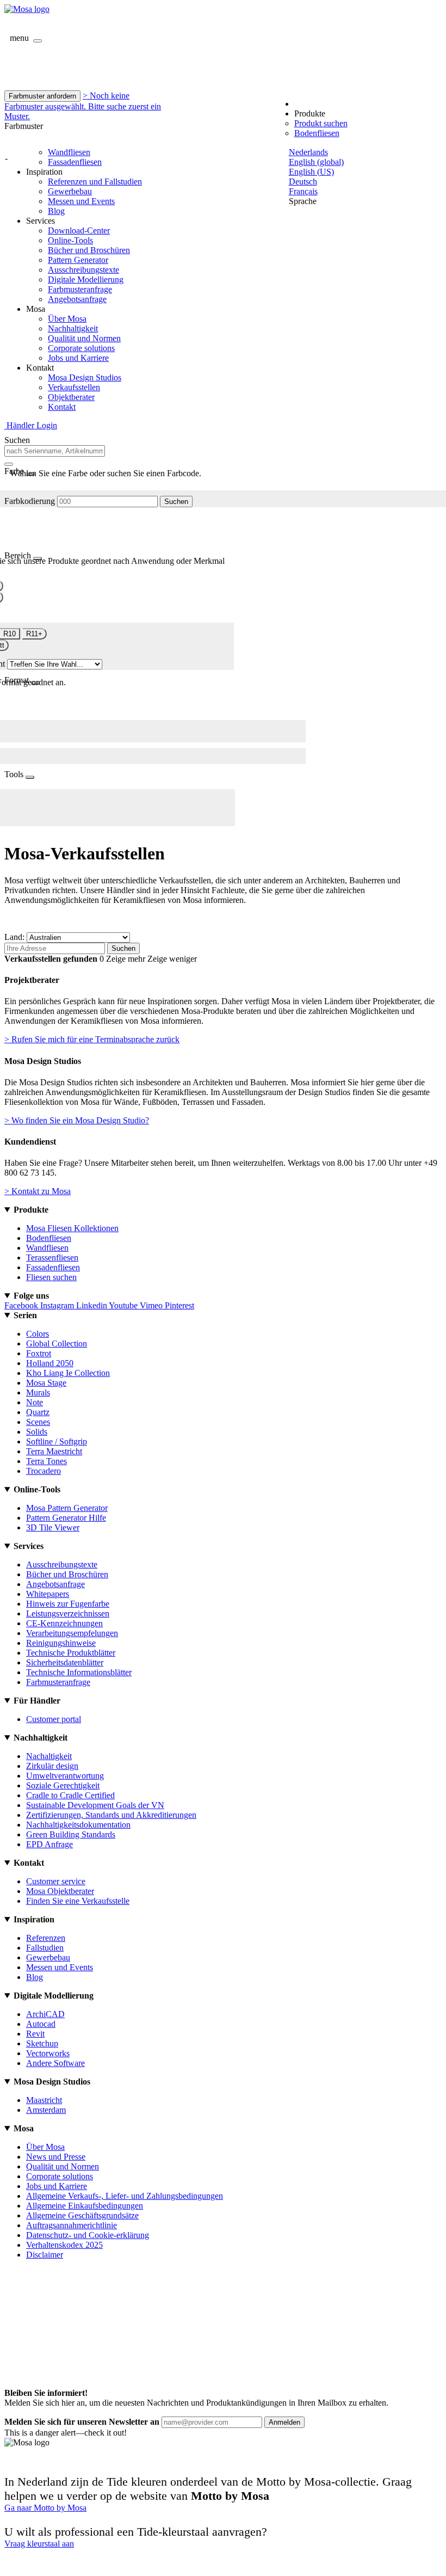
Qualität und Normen (84, 338)
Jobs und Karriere (78, 358)
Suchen (176, 502)
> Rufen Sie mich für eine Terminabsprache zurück (92, 1039)
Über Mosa (67, 319)
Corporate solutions (81, 348)
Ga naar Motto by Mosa (45, 2508)
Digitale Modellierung (86, 279)
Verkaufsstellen (74, 387)
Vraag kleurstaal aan (39, 2544)
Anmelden (284, 2422)
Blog (56, 211)
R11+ (34, 634)
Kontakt (62, 407)
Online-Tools (70, 240)
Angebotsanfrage (77, 299)
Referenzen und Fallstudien (95, 182)
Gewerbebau (70, 191)
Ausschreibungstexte (83, 270)
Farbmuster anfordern (42, 96)
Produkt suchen (321, 123)
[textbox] (55, 451)
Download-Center (79, 230)
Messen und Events (81, 201)
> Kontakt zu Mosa (38, 1191)
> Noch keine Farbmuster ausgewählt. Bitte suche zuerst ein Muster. (83, 106)
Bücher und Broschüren (89, 250)
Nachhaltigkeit (73, 328)
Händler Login (31, 425)
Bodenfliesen (317, 133)
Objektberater (71, 397)
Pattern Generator (78, 260)
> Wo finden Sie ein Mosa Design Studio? (77, 1120)
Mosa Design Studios (85, 377)
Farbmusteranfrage (80, 289)
